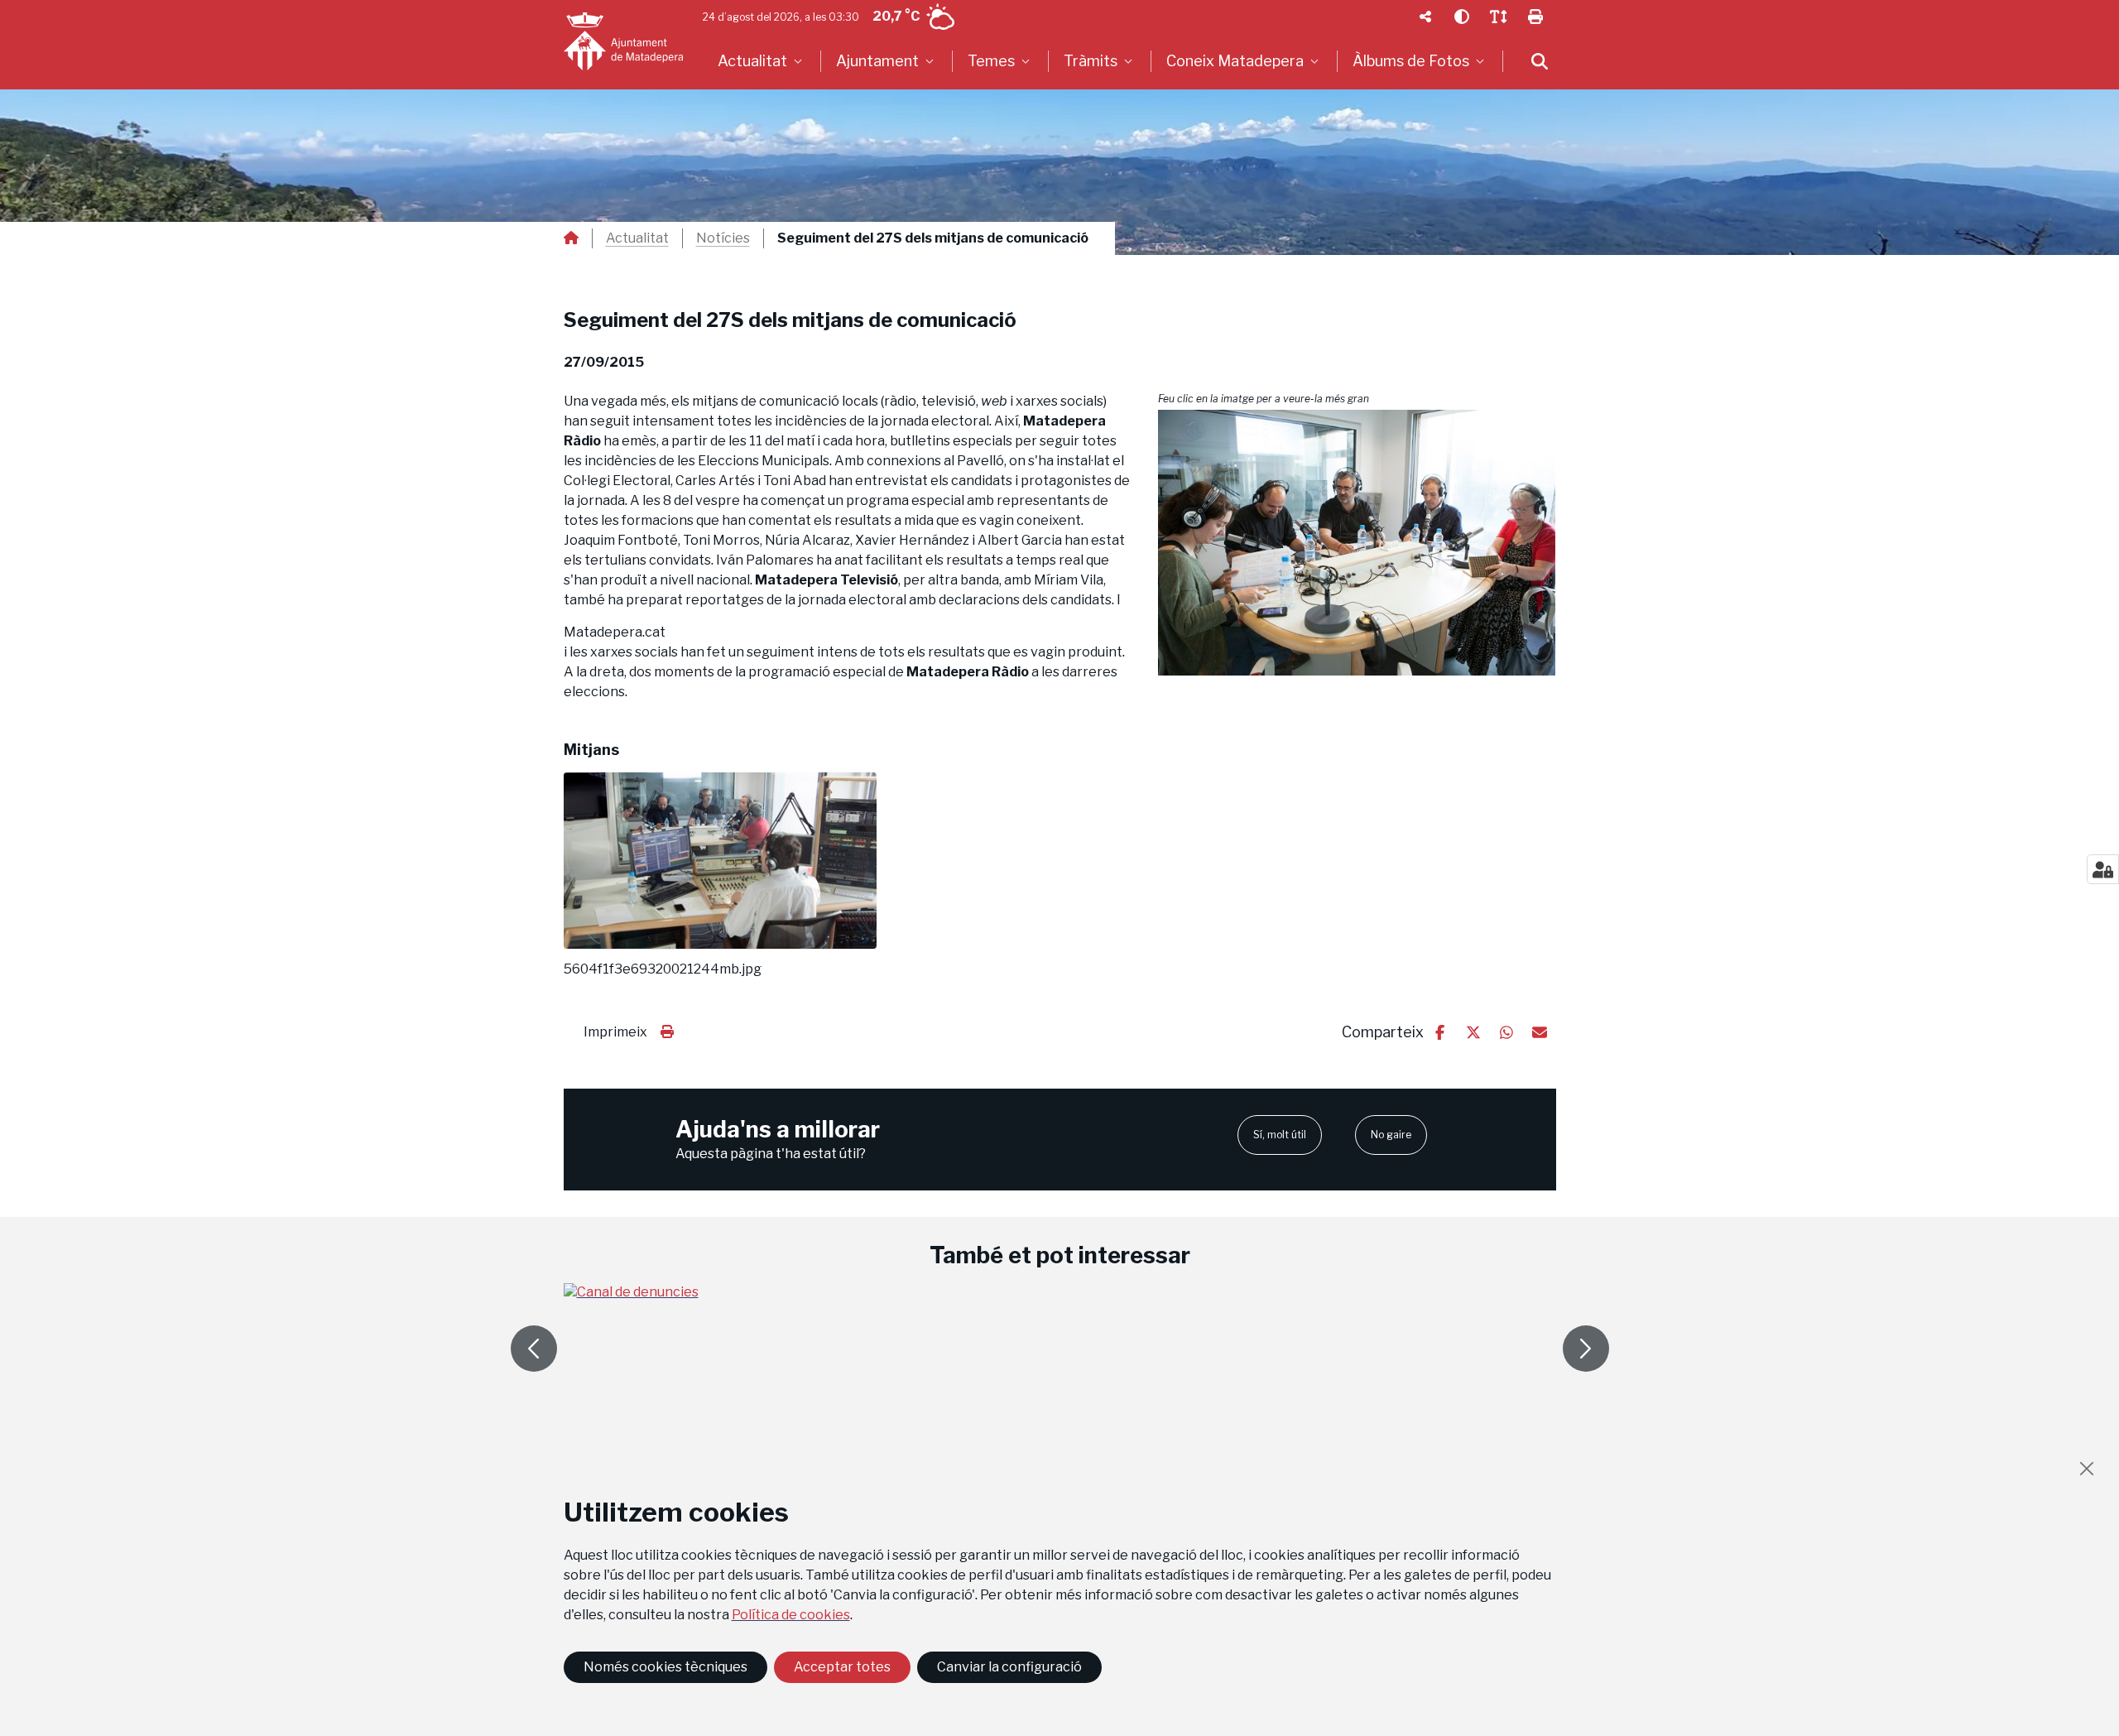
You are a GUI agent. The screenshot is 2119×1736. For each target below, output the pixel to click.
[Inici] (623, 41)
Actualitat (637, 238)
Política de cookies (791, 1615)
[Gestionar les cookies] (2103, 869)
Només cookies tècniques (665, 1667)
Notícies (723, 238)
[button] (1357, 543)
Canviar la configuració (1009, 1667)
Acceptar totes (842, 1667)
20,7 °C (896, 16)
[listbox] (762, 61)
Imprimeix (615, 1032)
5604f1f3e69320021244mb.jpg (663, 969)
